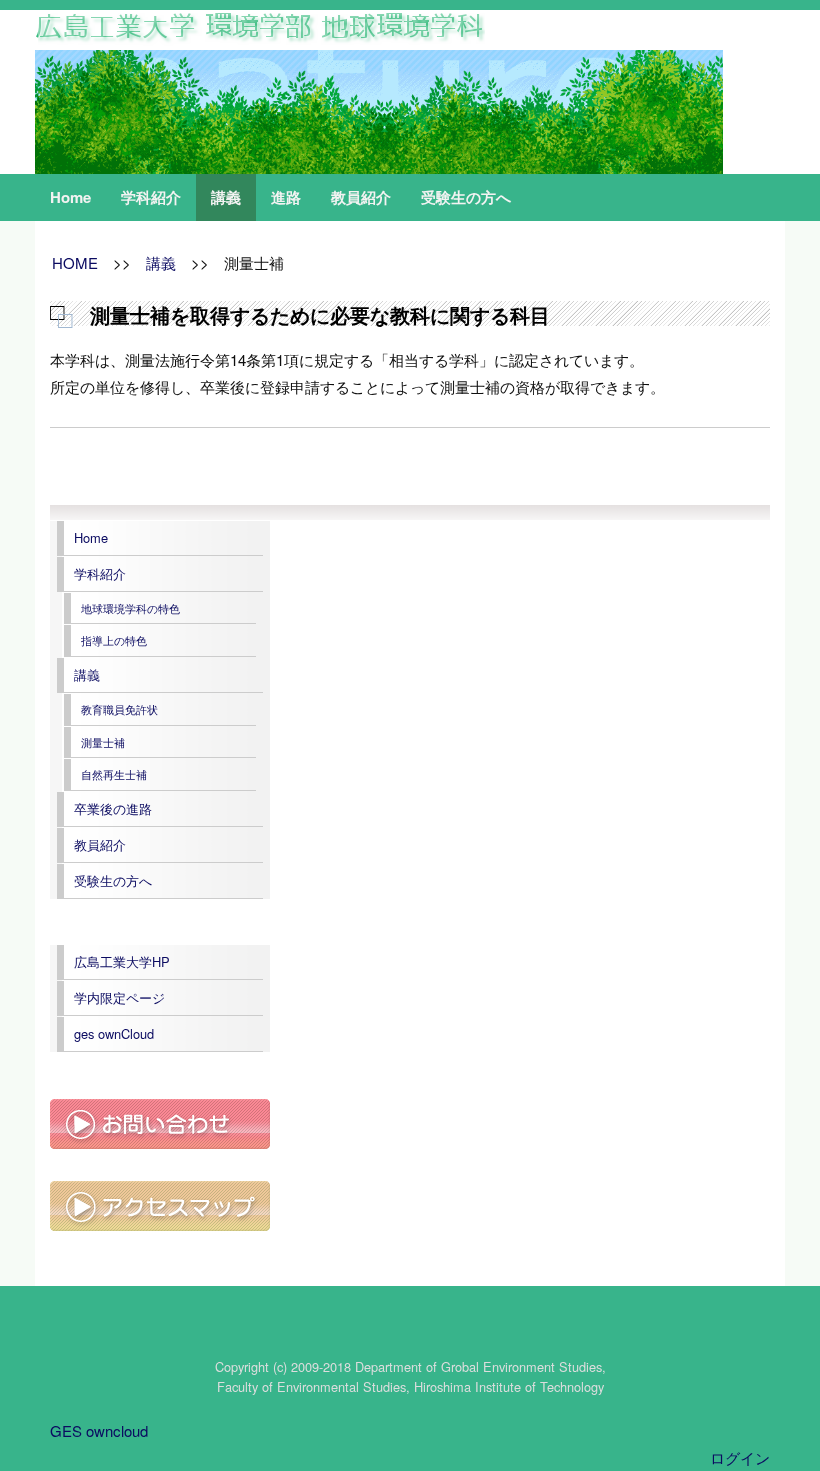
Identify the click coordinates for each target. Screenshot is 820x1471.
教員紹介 (361, 197)
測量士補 (103, 742)
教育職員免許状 (119, 709)
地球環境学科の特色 (130, 608)
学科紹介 (151, 197)
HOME (75, 262)
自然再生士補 (114, 774)
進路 (286, 197)
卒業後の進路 (113, 808)
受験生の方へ (466, 197)
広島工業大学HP (122, 961)
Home (70, 197)
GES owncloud (99, 1430)
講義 (226, 197)
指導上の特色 (114, 640)
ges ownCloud (114, 1033)
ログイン (740, 1457)
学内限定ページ (119, 997)
